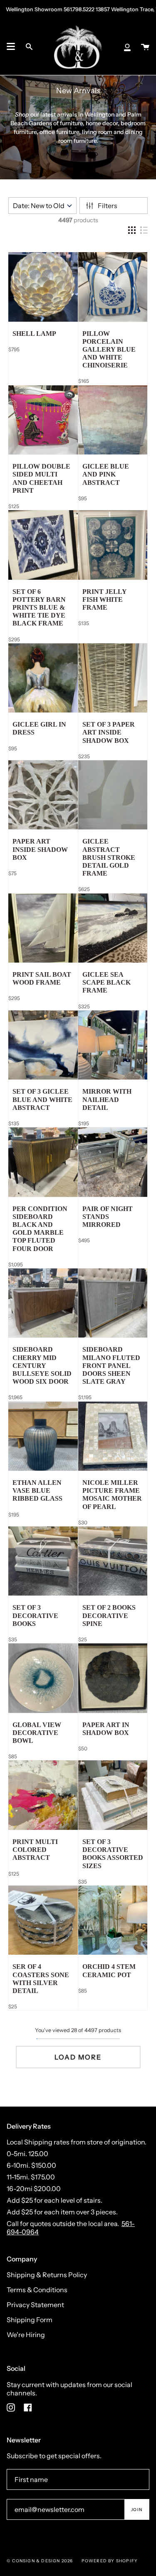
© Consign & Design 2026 (40, 2561)
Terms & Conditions (37, 2290)
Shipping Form (30, 2320)
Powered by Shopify (110, 2561)
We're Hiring (26, 2335)
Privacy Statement (35, 2305)
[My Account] (127, 47)
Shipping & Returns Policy (47, 2275)
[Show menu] (11, 47)
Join (137, 2510)
